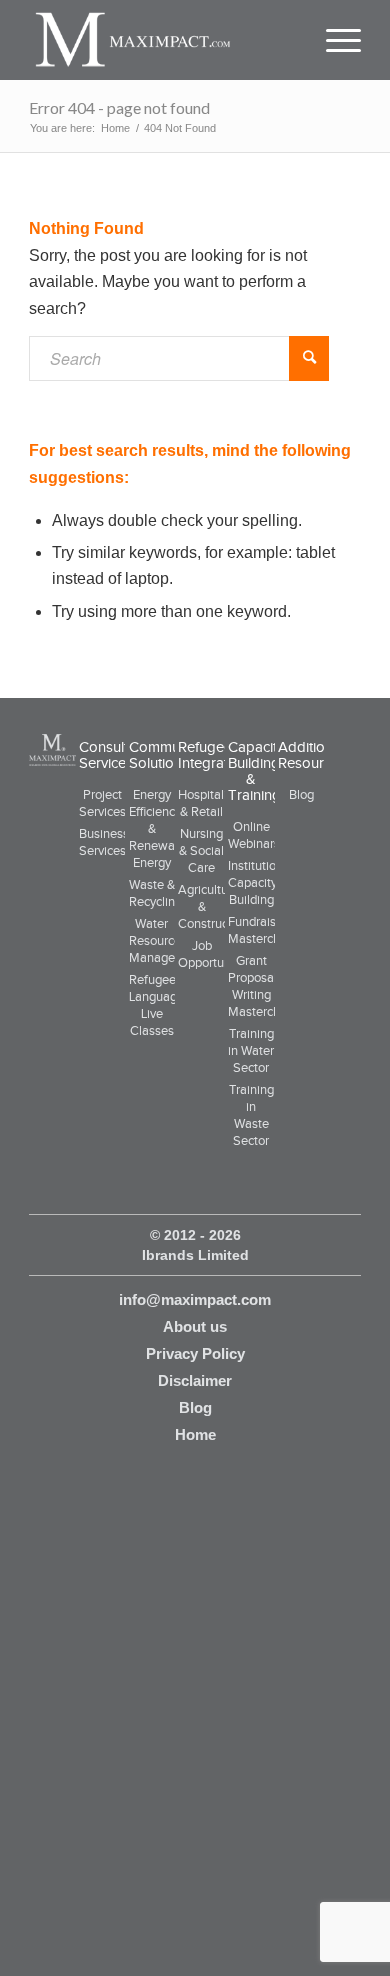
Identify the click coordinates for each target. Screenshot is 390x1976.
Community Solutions (165, 755)
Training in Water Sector (251, 1050)
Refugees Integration (213, 755)
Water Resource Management (166, 940)
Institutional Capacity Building (260, 882)
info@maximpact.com (195, 1299)
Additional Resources (312, 755)
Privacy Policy (195, 1353)
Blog (301, 794)
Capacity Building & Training (256, 771)
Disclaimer (195, 1380)
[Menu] (334, 40)
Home (195, 1434)
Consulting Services (113, 755)
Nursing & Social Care (201, 850)
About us (195, 1326)
